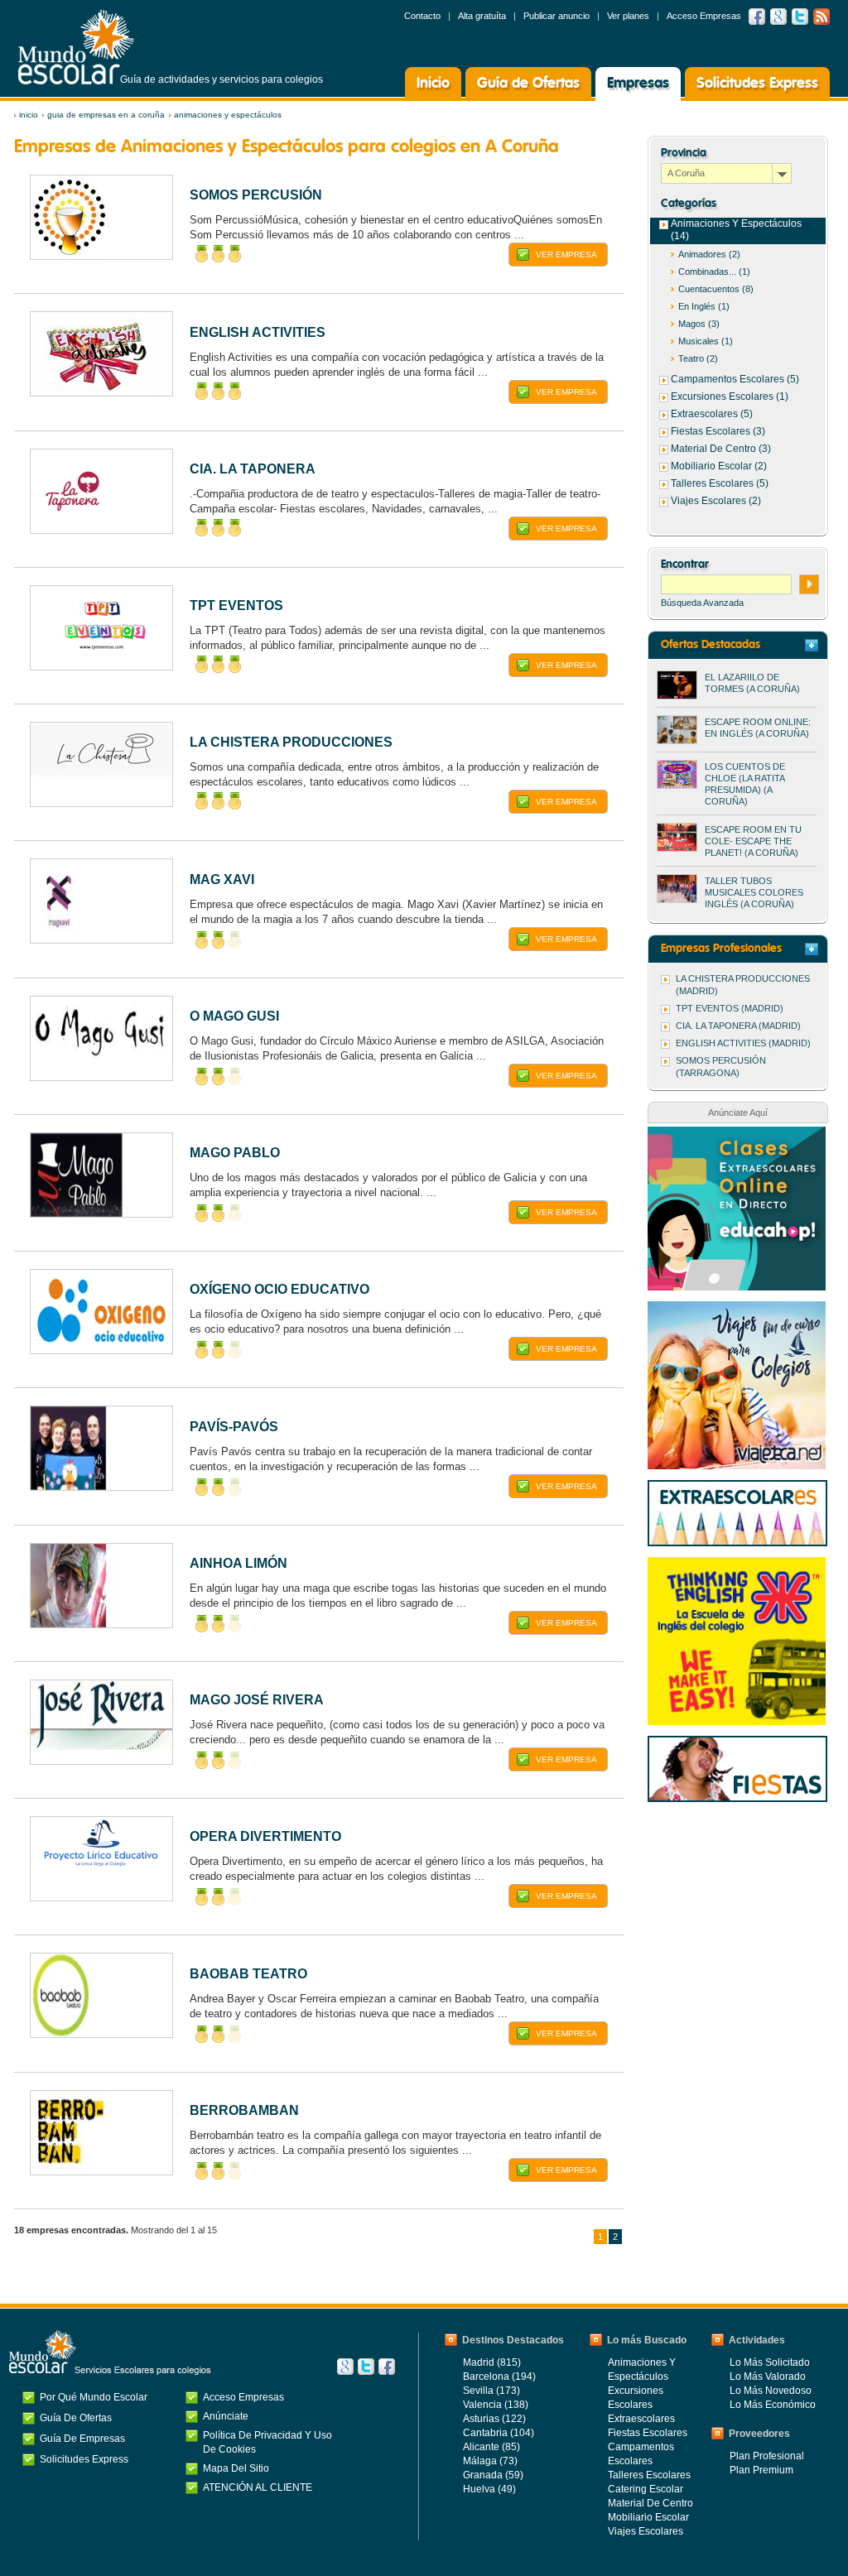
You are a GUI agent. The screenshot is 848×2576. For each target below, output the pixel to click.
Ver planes (628, 16)
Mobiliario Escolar (648, 2517)
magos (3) (699, 324)
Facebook (757, 17)
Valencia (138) (496, 2405)
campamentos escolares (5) (735, 379)
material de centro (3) (721, 449)
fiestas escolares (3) (718, 431)
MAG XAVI (222, 879)
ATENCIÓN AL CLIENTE (258, 2487)
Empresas (638, 84)
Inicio (433, 84)
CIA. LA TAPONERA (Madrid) (738, 1026)
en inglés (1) (704, 306)
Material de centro (650, 2503)
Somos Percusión (256, 195)
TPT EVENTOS (236, 606)
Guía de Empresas (82, 2439)
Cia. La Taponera (253, 469)
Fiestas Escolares (648, 2433)
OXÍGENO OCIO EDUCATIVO (279, 1289)
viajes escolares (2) (716, 501)
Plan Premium (761, 2470)
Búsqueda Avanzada (702, 603)
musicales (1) (706, 341)
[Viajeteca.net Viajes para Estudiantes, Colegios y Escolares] (737, 1310)
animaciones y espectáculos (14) (736, 230)
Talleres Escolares (649, 2475)
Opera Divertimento (265, 1836)
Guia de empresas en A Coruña (106, 115)
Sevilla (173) (491, 2391)
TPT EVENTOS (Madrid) (730, 1008)
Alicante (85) (491, 2447)
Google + (778, 17)
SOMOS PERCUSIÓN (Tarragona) (721, 1067)
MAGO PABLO (235, 1153)
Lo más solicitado (770, 2362)
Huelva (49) (489, 2489)
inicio (29, 115)
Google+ (345, 2367)
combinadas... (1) (714, 272)
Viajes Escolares (646, 2531)
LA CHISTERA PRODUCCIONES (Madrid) (743, 985)
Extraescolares (641, 2419)
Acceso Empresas (704, 16)
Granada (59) (493, 2475)
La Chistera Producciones (291, 742)
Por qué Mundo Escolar (94, 2397)
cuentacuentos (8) (716, 289)
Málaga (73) (490, 2461)
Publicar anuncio (556, 16)
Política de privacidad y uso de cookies (267, 2442)
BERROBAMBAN (244, 2110)
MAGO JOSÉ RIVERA (257, 1700)
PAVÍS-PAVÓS (234, 1427)
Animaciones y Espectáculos (228, 115)
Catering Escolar (646, 2489)
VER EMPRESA (566, 255)
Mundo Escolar (76, 47)
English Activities (258, 332)
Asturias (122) (494, 2419)
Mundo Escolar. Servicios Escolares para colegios (110, 2353)
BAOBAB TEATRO (248, 1974)
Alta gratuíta (482, 16)
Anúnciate (226, 2416)
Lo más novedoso (771, 2391)
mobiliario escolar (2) (719, 466)
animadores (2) (709, 254)
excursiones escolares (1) (730, 396)
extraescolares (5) (712, 414)
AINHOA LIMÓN (238, 1563)
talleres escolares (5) (720, 483)
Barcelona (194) (499, 2377)
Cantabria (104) (499, 2433)
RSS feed (821, 17)
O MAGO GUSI (234, 1016)
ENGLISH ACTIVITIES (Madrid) (743, 1043)
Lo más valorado (768, 2377)
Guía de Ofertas (528, 84)
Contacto (422, 16)
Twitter (800, 17)
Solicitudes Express (757, 84)
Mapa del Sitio (236, 2468)
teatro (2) (698, 358)
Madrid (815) (492, 2362)
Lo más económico (773, 2405)
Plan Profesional (767, 2456)
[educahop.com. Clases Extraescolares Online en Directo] (737, 1135)
